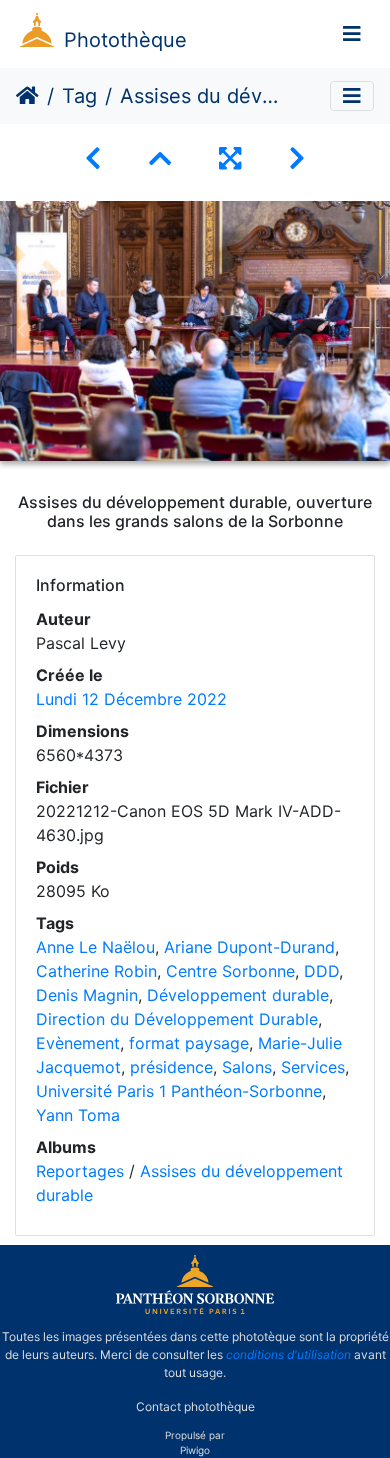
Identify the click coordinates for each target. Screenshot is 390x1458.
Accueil (27, 96)
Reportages (80, 1171)
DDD (321, 971)
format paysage (189, 1043)
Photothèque (125, 40)
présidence (171, 1067)
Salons (247, 1067)
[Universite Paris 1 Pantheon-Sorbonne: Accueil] (195, 1310)
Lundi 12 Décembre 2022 (131, 699)
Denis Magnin (87, 995)
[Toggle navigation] (352, 34)
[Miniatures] (160, 158)
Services (313, 1067)
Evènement (78, 1043)
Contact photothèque (195, 1406)
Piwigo (195, 1450)
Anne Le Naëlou (95, 947)
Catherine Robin (96, 971)
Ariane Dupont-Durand (249, 947)
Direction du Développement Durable (177, 1019)
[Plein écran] (230, 158)
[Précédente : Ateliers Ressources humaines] (93, 158)
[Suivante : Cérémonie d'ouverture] (297, 158)
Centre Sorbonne (230, 971)
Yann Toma (78, 1115)
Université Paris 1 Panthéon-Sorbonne (179, 1091)
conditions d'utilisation (288, 1354)
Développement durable (238, 995)
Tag (79, 96)
